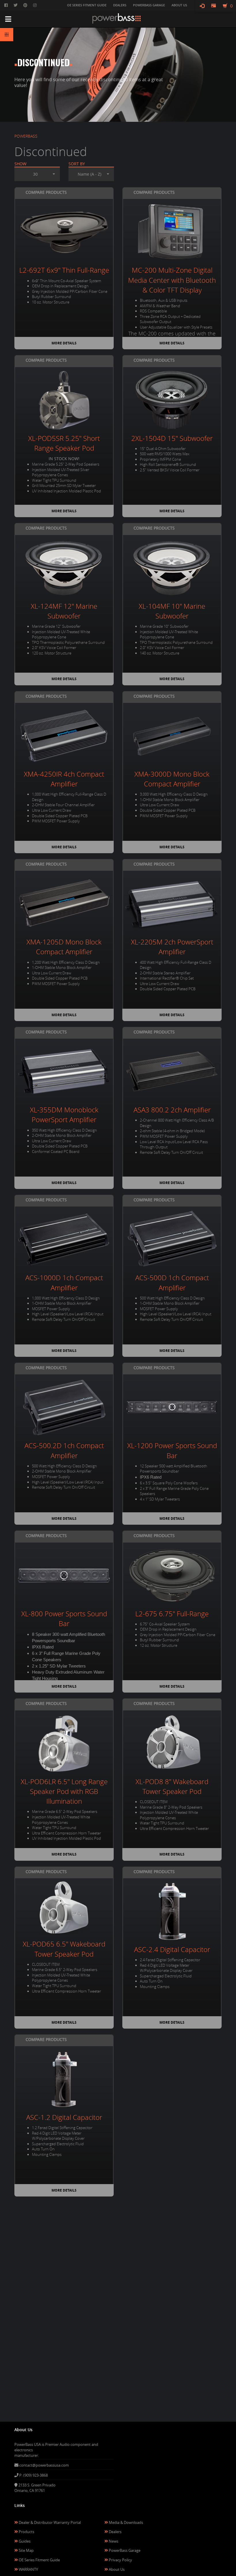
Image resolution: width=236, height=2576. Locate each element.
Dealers (115, 2532)
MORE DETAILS (64, 343)
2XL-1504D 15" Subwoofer (172, 438)
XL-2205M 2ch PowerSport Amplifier (172, 947)
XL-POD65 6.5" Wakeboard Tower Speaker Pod (64, 1949)
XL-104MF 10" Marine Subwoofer (172, 611)
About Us (116, 2569)
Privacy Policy (120, 2560)
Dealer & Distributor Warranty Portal (49, 2522)
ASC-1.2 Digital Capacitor (64, 2117)
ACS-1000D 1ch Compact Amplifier (64, 1283)
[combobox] (37, 174)
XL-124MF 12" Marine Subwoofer (64, 611)
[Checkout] (214, 6)
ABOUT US (179, 5)
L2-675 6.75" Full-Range (172, 1614)
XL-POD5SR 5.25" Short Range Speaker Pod (64, 443)
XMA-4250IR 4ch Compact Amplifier (64, 779)
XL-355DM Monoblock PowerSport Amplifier (64, 1115)
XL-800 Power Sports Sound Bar (64, 1619)
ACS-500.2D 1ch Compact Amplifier (64, 1450)
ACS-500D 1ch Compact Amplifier (172, 1283)
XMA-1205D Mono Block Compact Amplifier (64, 947)
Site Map (26, 2550)
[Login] (202, 6)
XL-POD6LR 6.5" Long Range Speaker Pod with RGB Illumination (64, 1791)
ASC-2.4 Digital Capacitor (172, 1949)
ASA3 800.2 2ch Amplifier (172, 1110)
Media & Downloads (125, 2522)
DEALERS (120, 5)
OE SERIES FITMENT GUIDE (87, 5)
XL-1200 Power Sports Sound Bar (172, 1450)
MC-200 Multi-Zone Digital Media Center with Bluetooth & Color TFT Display (172, 280)
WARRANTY (28, 2569)
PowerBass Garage (124, 2550)
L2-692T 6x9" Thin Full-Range (64, 270)
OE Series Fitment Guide (39, 2560)
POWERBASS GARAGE (149, 5)
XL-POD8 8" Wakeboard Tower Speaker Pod (172, 1786)
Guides (24, 2541)
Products (26, 2532)
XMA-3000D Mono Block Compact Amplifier (172, 779)
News (113, 2541)
